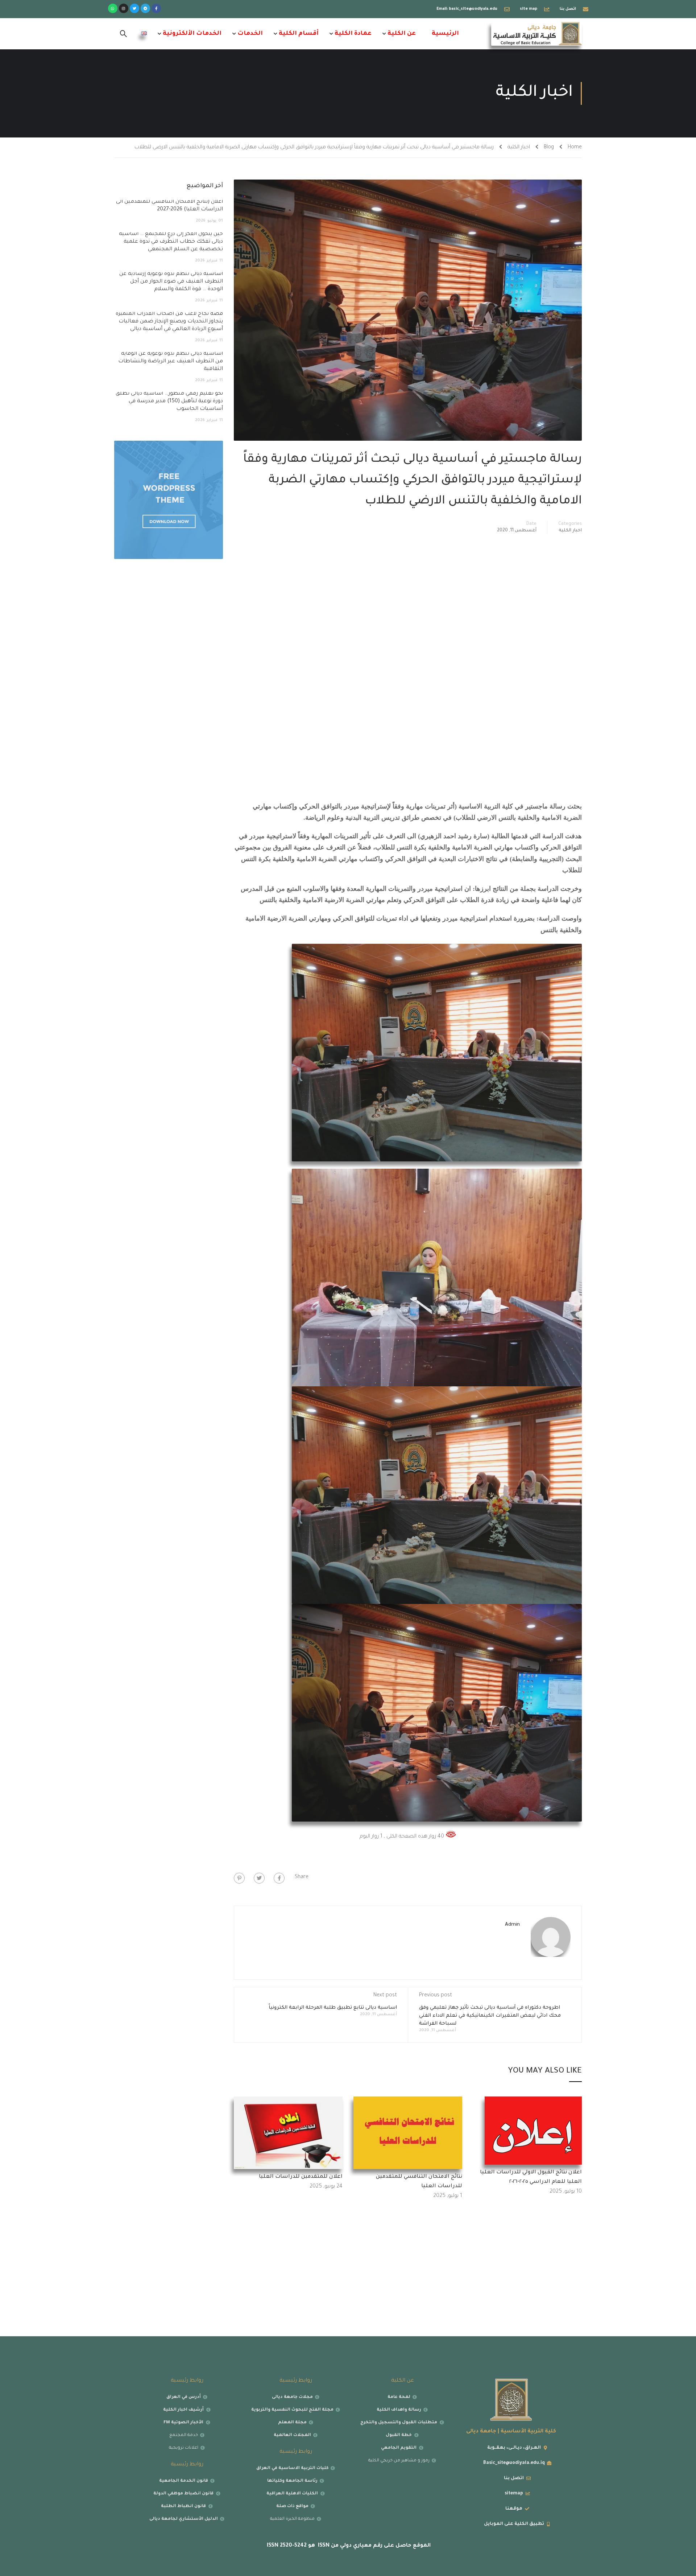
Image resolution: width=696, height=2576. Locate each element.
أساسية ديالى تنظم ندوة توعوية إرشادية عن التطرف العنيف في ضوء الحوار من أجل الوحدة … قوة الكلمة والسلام (171, 282)
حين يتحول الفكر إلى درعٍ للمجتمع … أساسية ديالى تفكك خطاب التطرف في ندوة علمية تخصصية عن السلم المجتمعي (171, 242)
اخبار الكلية (519, 148)
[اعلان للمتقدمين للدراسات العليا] (288, 2133)
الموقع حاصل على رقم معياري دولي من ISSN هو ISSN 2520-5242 (348, 2546)
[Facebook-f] (156, 8)
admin (512, 1925)
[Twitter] (134, 8)
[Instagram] (124, 8)
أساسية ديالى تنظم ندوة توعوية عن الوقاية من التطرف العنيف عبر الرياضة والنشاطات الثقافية (171, 362)
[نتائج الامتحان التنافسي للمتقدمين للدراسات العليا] (408, 2133)
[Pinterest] (239, 1878)
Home (575, 148)
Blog (549, 148)
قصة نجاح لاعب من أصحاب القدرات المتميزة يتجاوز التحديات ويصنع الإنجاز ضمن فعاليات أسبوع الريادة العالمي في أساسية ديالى (169, 322)
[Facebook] (279, 1878)
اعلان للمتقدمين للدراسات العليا (301, 2177)
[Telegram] (145, 8)
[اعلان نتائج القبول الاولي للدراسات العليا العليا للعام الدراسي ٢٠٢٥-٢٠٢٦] (533, 2131)
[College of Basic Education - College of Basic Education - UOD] (536, 34)
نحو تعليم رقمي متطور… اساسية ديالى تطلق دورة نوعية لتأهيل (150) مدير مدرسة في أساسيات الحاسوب (169, 402)
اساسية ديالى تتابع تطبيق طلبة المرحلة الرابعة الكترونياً (333, 2008)
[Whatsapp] (113, 8)
